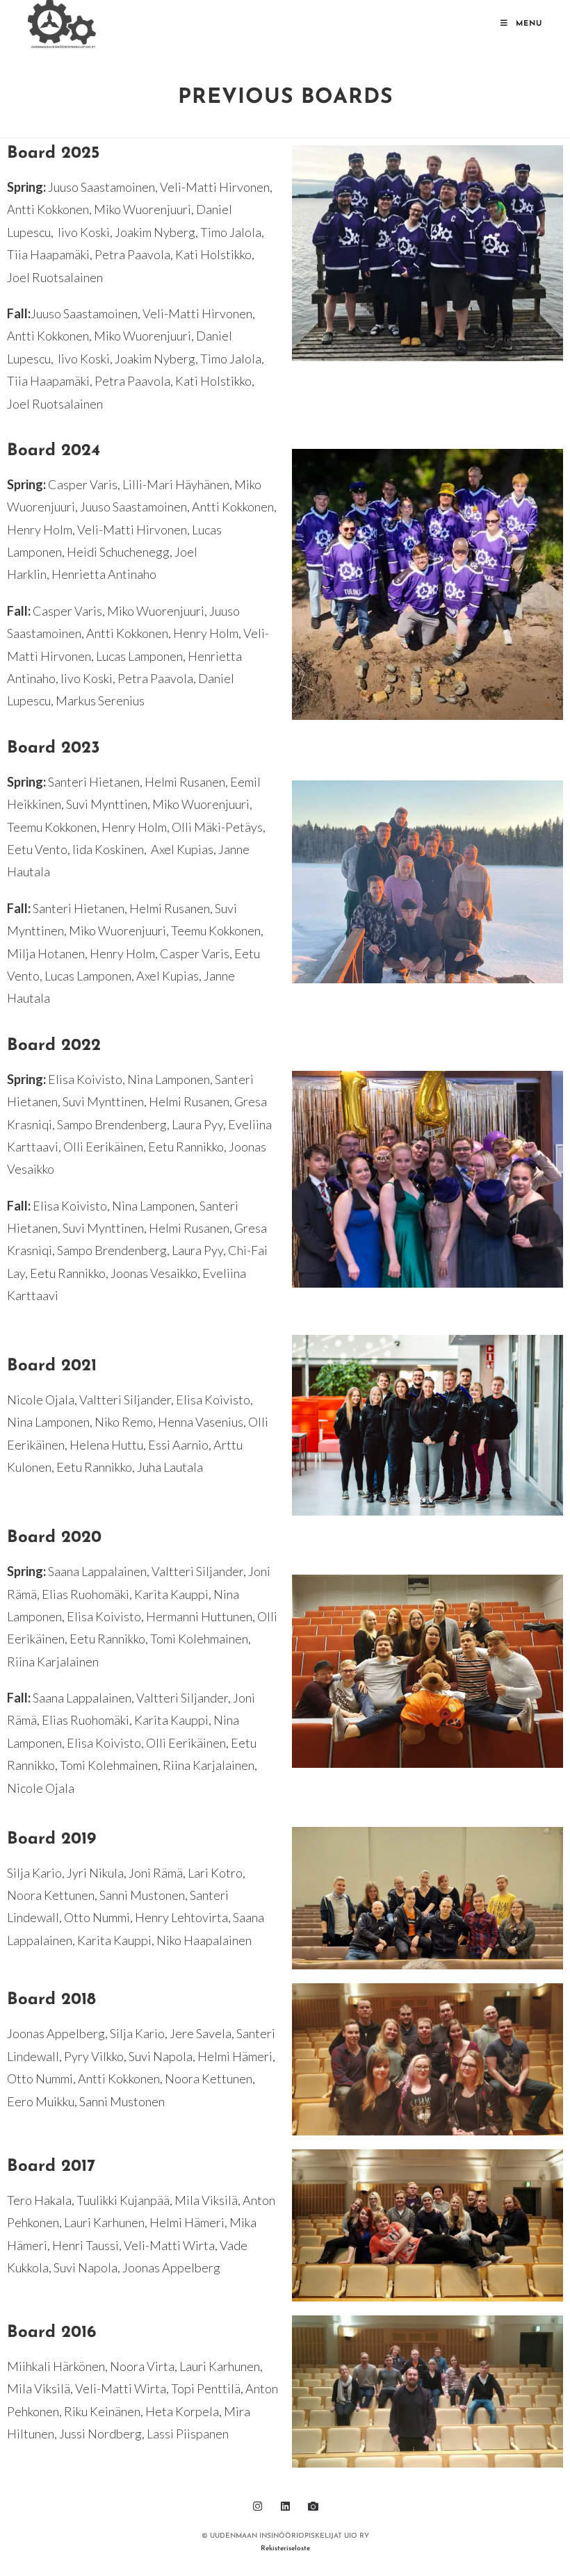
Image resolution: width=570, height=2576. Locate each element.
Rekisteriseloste (285, 2549)
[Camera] (313, 2506)
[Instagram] (257, 2506)
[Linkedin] (285, 2506)
